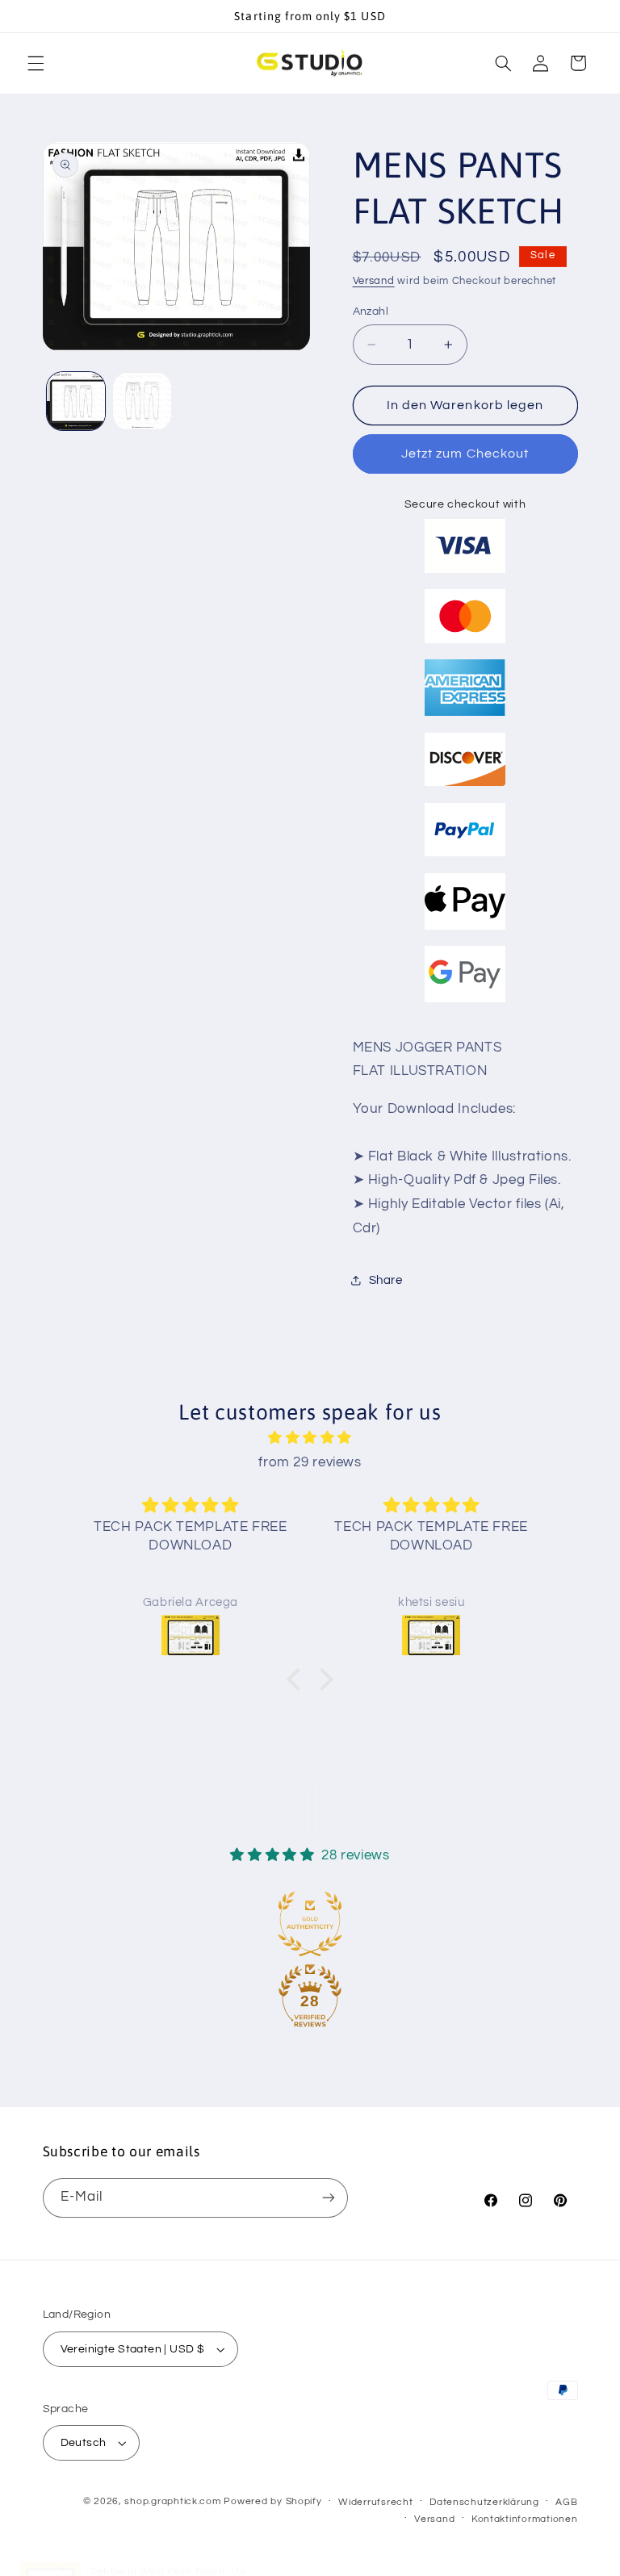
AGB (566, 2502)
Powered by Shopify (272, 2501)
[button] (36, 63)
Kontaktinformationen (525, 2519)
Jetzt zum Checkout (465, 454)
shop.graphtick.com (172, 2501)
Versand (374, 281)
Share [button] (386, 1280)
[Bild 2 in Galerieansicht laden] (142, 401)
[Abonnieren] (328, 2198)
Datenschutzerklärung (484, 2502)
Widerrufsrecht (375, 2502)
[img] (310, 1439)
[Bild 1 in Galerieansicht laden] (76, 401)
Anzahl (371, 312)
